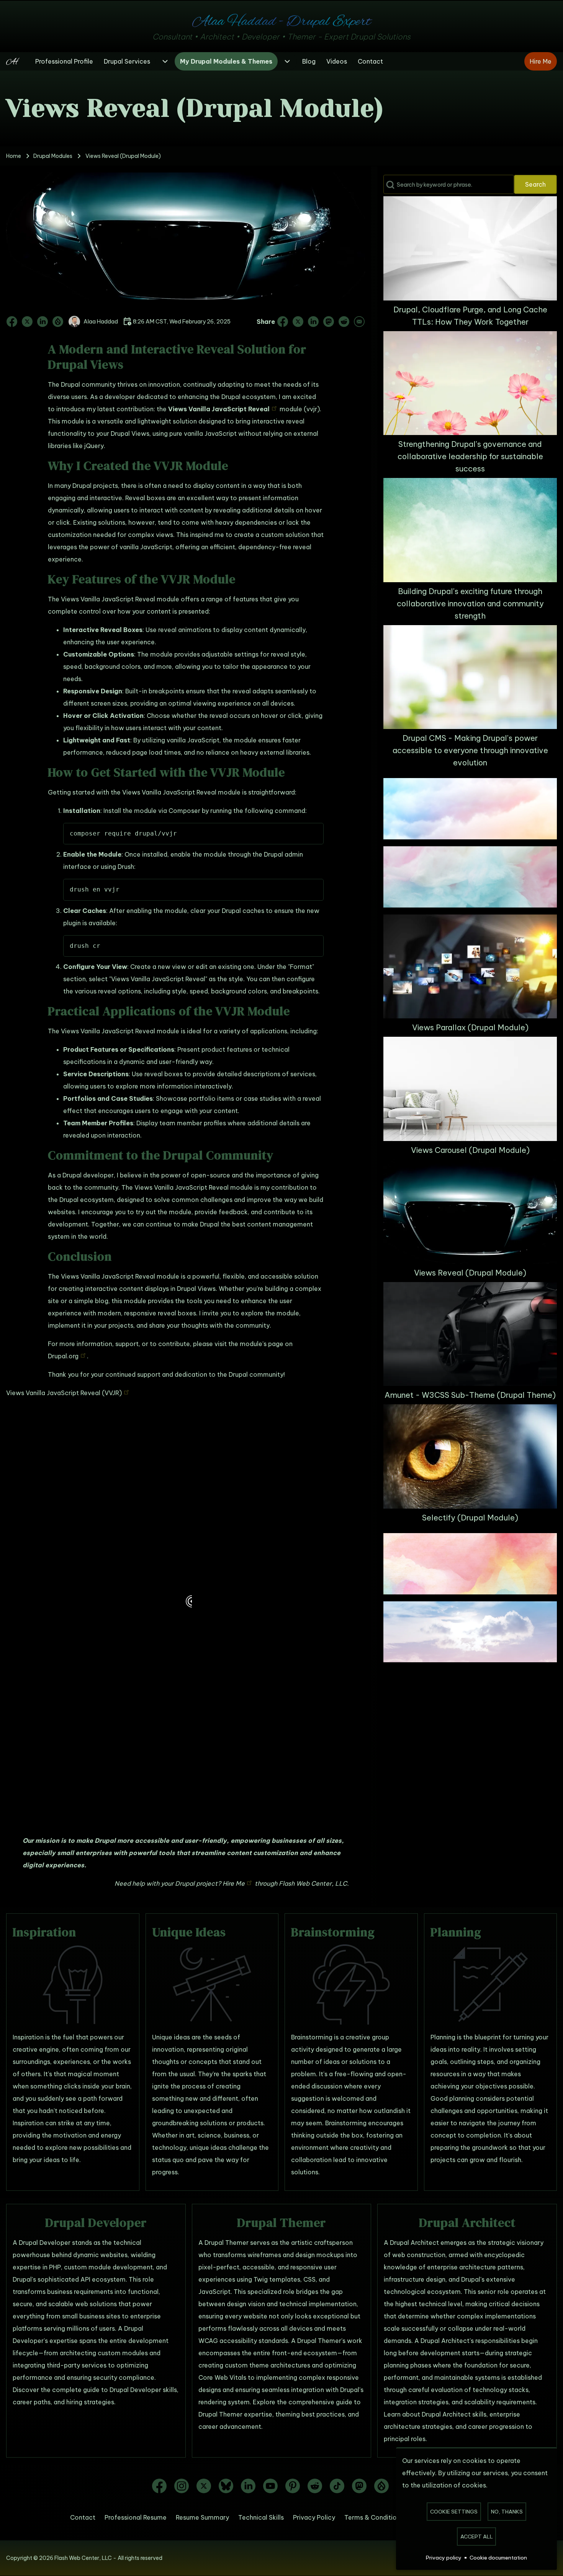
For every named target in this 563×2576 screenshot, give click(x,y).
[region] (186, 1611)
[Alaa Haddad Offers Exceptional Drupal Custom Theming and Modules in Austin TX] (16, 61)
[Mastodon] (359, 2486)
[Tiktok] (337, 2486)
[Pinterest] (293, 2486)
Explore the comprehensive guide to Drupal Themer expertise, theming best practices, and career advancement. (280, 2414)
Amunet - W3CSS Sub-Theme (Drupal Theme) (470, 1395)
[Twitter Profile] (27, 322)
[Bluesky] (226, 2486)
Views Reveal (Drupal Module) (470, 1273)
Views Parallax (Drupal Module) (470, 1027)
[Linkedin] (248, 2486)
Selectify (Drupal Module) (470, 1518)
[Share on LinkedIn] (313, 322)
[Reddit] (315, 2486)
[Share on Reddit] (344, 322)
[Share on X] (298, 322)
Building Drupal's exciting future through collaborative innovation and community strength (470, 603)
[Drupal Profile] (58, 322)
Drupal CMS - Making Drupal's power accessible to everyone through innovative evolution (470, 750)
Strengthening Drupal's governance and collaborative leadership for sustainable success (470, 456)
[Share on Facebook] (283, 322)
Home (14, 156)
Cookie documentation (498, 2558)
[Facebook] (159, 2486)
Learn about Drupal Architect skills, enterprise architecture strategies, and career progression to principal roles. (458, 2427)
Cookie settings (454, 2512)
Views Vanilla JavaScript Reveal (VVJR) (64, 1393)
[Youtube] (270, 2486)
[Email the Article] (358, 322)
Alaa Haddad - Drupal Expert (281, 22)
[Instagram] (182, 2486)
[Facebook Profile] (13, 322)
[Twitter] (204, 2486)
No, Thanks (507, 2512)
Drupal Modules (53, 156)
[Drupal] (381, 2486)
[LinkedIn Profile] (43, 322)
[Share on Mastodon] (329, 322)
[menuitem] (64, 61)
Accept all (477, 2537)
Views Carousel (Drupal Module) (470, 1150)
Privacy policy (444, 2558)
